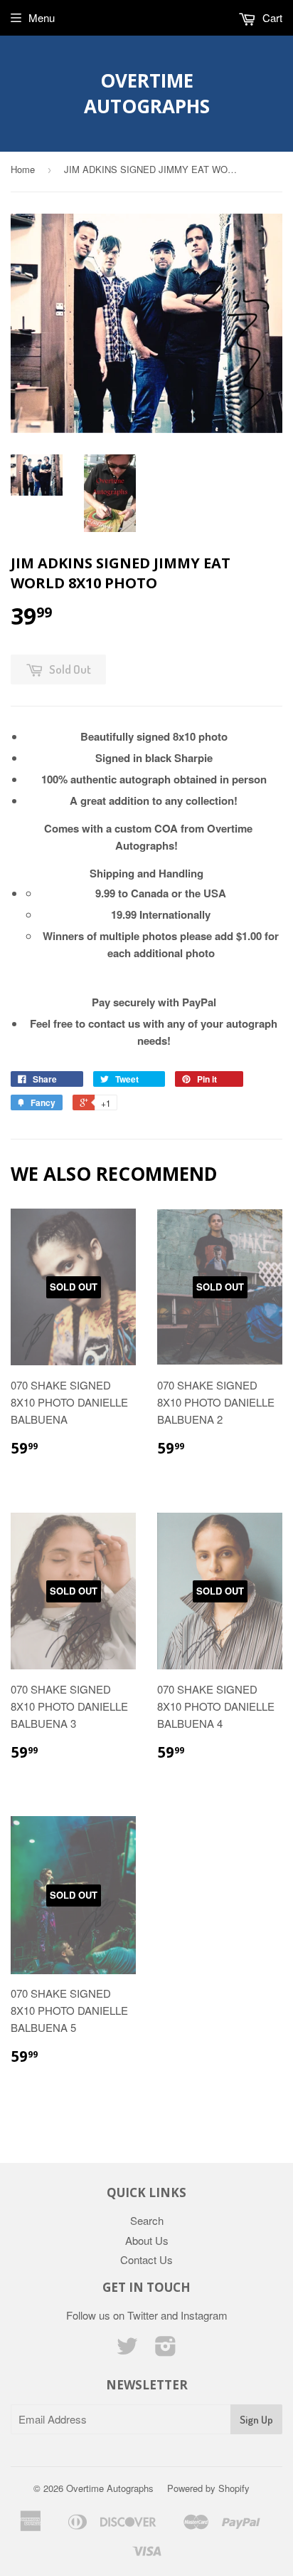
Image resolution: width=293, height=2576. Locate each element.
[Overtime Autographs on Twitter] (127, 2350)
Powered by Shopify (208, 2488)
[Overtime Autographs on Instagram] (166, 2350)
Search (147, 2220)
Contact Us (146, 2259)
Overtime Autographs (147, 93)
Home (23, 169)
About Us (147, 2240)
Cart (271, 17)
